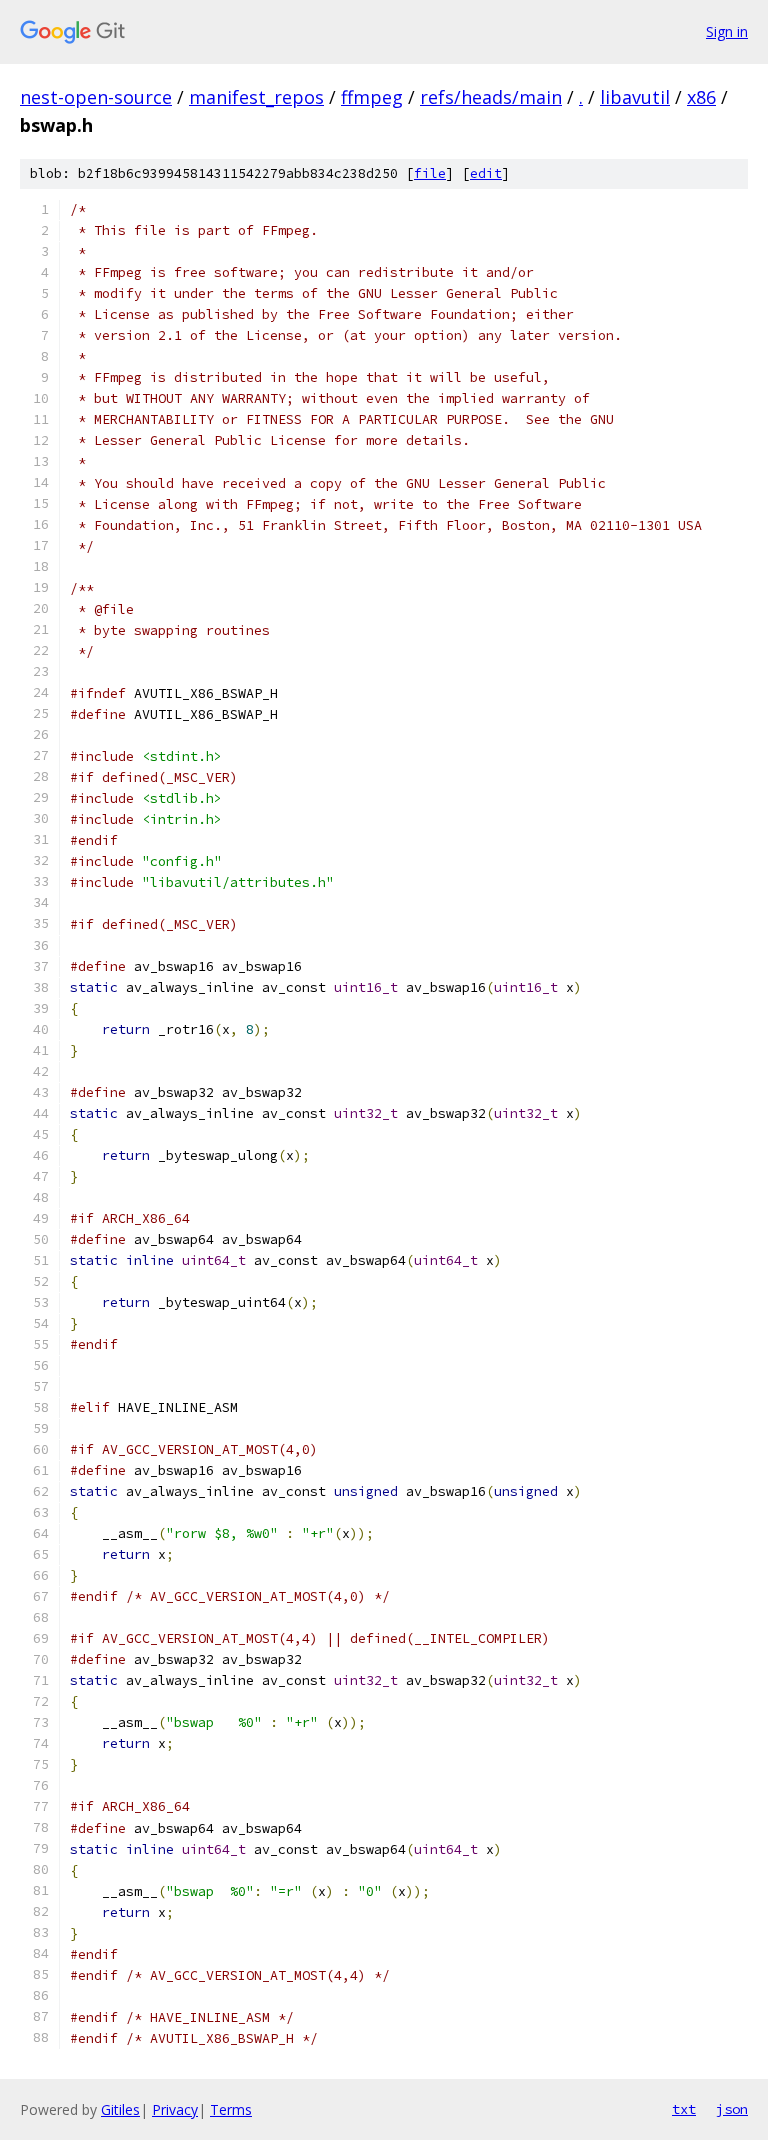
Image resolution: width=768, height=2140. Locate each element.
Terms (231, 2109)
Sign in (727, 31)
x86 (701, 97)
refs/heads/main (491, 97)
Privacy (175, 2109)
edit (486, 173)
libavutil (635, 97)
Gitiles (120, 2109)
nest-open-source (96, 97)
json (732, 2109)
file (430, 173)
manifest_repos (256, 97)
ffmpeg (372, 97)
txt (684, 2109)
